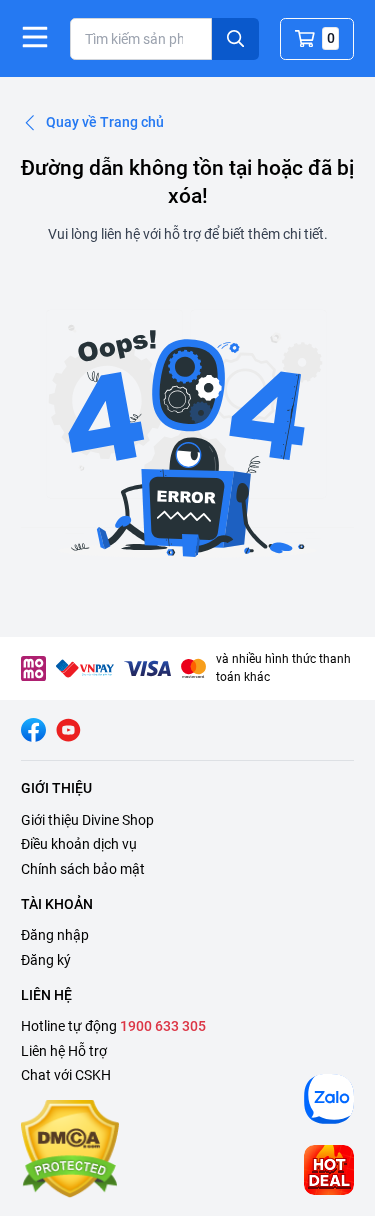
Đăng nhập (55, 935)
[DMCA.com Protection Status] (70, 1149)
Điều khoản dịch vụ (79, 844)
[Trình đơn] (35, 37)
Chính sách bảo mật (83, 869)
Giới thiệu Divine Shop (87, 820)
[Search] (236, 39)
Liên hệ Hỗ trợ (64, 1051)
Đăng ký (46, 960)
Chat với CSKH (66, 1075)
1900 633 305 (163, 1026)
